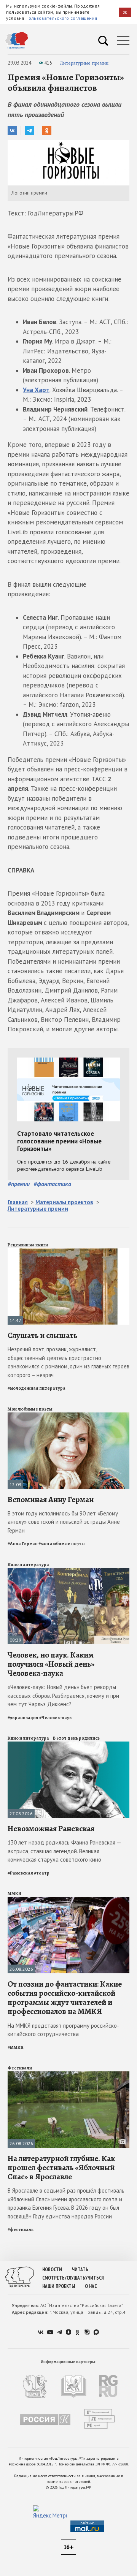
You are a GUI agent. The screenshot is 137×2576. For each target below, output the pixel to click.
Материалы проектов (64, 1202)
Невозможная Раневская (51, 1829)
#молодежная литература (37, 1388)
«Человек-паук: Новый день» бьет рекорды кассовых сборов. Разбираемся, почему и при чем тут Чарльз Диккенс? (63, 1696)
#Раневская (20, 1873)
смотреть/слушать (64, 2278)
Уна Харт (36, 390)
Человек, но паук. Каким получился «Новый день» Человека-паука (51, 1664)
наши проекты (59, 2286)
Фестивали (20, 2068)
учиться (95, 2278)
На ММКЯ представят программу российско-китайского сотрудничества (63, 2030)
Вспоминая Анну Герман (51, 1499)
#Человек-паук (56, 1718)
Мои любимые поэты (30, 1409)
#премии (19, 1184)
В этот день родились (76, 1738)
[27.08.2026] (68, 1745)
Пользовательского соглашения (61, 18)
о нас (91, 2286)
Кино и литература (28, 1564)
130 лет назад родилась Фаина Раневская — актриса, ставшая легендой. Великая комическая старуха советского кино (64, 1851)
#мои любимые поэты (62, 1544)
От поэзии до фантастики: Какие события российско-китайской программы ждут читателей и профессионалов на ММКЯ (65, 1998)
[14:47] (68, 1252)
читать (80, 2270)
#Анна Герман (23, 1544)
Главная (18, 1202)
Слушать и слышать (42, 1335)
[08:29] (68, 1571)
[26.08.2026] (68, 1900)
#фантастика (52, 1184)
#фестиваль (21, 2229)
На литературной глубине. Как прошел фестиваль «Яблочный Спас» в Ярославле (61, 2168)
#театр (42, 1873)
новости (52, 2270)
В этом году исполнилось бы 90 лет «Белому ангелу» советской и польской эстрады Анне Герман (64, 1522)
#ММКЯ (16, 2047)
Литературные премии (84, 63)
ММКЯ (14, 1894)
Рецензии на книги (28, 1245)
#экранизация (23, 1718)
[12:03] (68, 1416)
